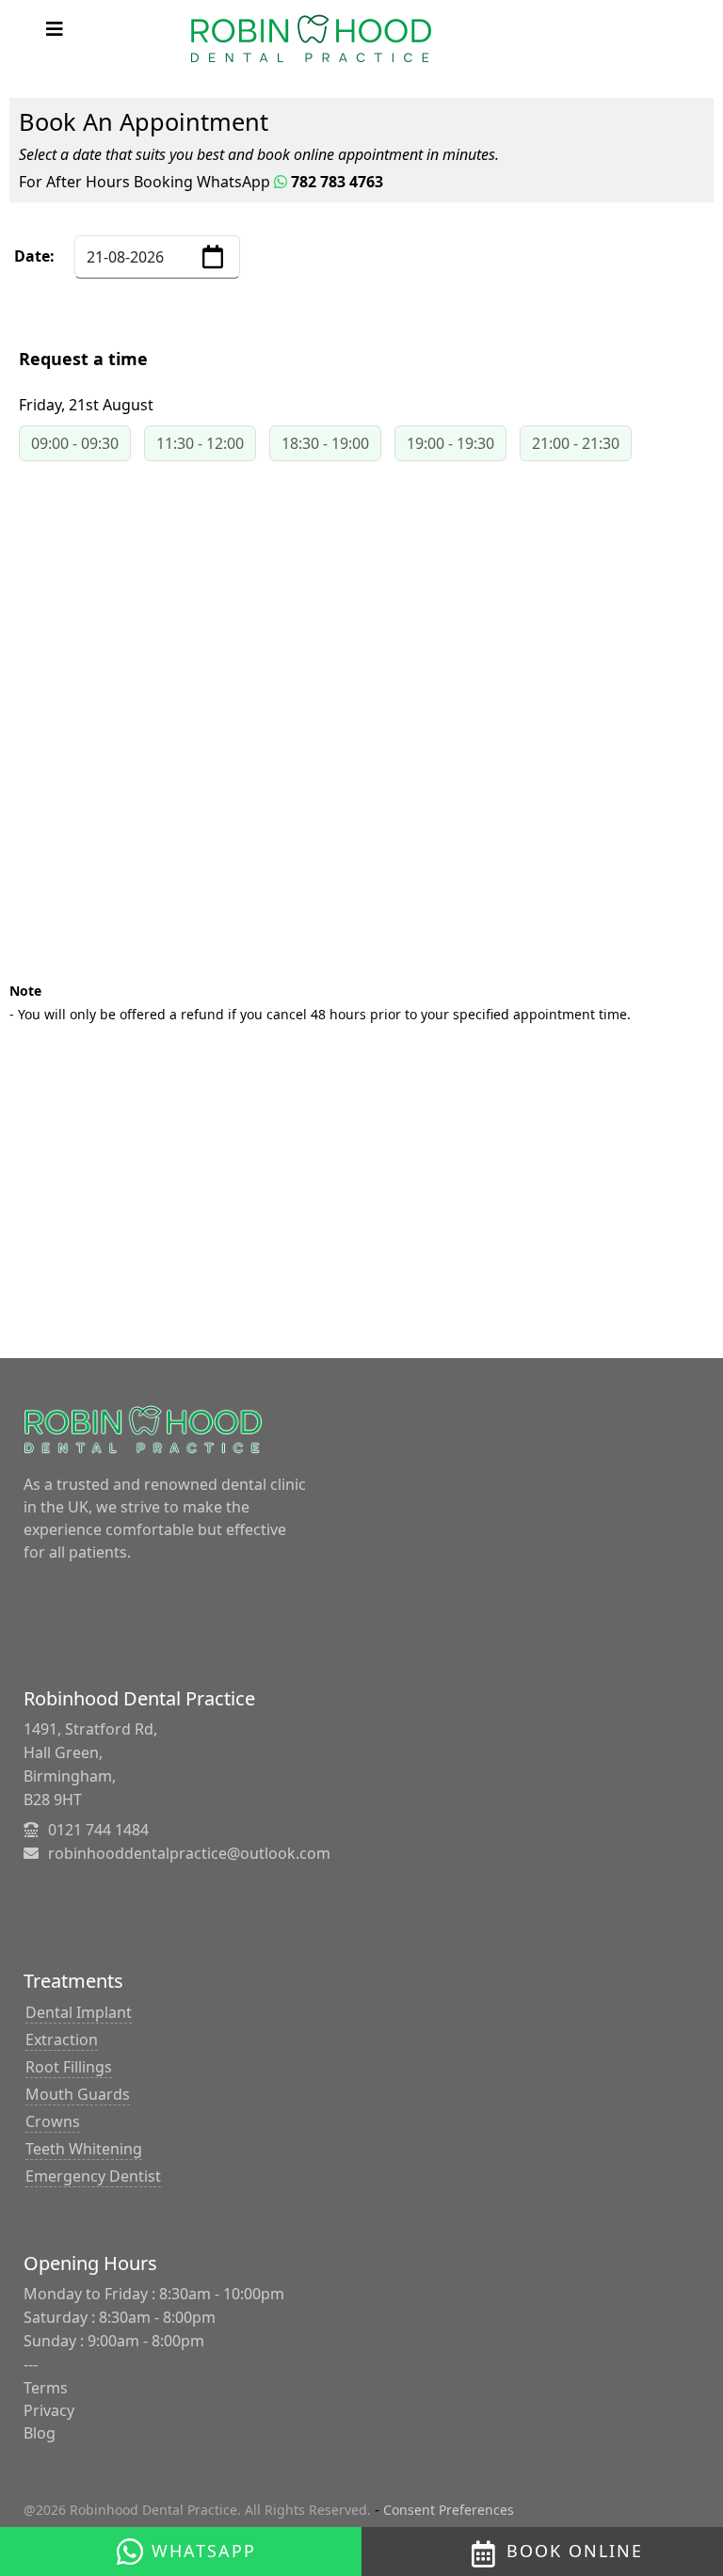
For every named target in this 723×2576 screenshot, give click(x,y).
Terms (46, 2388)
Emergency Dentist (93, 2176)
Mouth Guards (78, 2094)
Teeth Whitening (84, 2149)
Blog (40, 2433)
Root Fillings (69, 2067)
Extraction (62, 2040)
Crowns (53, 2121)
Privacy (49, 2410)
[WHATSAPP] (131, 2548)
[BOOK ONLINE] (489, 2549)
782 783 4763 (335, 182)
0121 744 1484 (98, 1830)
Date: (34, 256)
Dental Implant (79, 2012)
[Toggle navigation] (55, 29)
